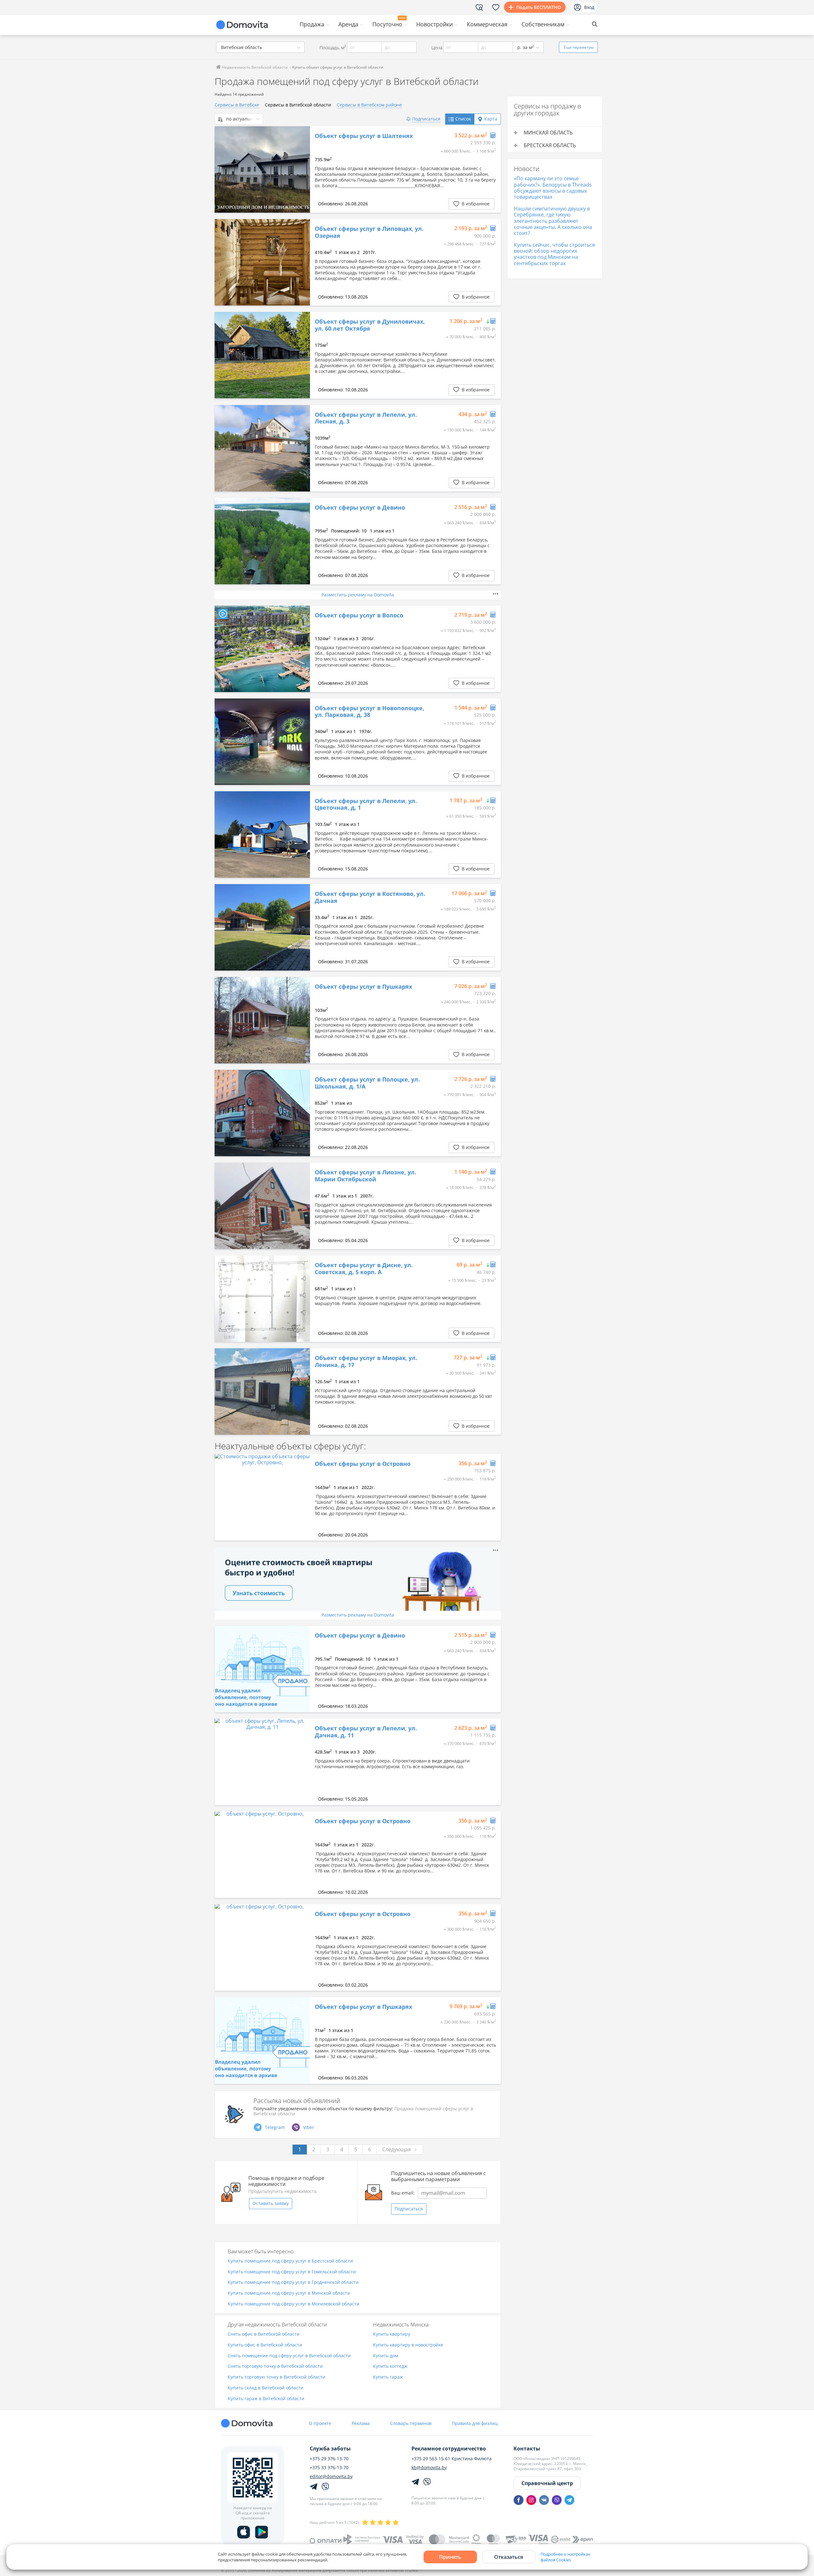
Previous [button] (223, 169)
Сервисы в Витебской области (298, 105)
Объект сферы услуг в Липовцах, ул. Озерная (369, 232)
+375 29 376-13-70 (329, 2459)
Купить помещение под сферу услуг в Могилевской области (293, 2304)
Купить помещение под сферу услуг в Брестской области (290, 2261)
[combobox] (260, 47)
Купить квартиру (392, 2334)
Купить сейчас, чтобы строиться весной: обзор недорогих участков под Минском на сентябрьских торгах (554, 254)
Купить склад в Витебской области (266, 2388)
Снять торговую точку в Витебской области (275, 2366)
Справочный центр (547, 2483)
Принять (450, 2557)
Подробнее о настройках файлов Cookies (565, 2557)
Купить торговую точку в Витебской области (276, 2377)
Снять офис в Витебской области (264, 2334)
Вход (589, 7)
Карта (491, 119)
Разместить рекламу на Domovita (358, 595)
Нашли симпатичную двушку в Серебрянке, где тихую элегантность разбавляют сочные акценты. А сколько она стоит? (553, 221)
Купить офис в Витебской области (265, 2345)
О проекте (320, 2423)
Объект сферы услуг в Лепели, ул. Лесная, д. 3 (366, 418)
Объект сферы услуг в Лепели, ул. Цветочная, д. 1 (366, 804)
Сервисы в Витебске (237, 105)
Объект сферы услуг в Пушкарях (363, 987)
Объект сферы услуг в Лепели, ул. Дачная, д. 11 (366, 1732)
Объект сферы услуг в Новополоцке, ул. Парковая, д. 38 (369, 712)
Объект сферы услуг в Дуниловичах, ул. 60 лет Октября (370, 325)
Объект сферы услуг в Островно (363, 1464)
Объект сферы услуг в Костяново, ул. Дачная (370, 897)
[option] (262, 169)
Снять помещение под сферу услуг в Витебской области (289, 2356)
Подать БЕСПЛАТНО (539, 7)
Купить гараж (388, 2377)
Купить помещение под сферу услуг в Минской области (289, 2293)
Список (463, 119)
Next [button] (302, 169)
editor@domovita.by (331, 2476)
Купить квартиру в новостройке (408, 2345)
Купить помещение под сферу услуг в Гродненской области (293, 2282)
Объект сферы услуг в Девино (360, 508)
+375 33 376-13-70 (329, 2468)
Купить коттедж (390, 2366)
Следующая (397, 2149)
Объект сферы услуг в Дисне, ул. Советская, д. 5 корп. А (364, 1269)
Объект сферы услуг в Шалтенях (364, 136)
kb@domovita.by (429, 2468)
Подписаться (409, 2209)
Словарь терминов (411, 2423)
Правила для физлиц (475, 2423)
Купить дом (386, 2356)
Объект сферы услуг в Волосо (359, 615)
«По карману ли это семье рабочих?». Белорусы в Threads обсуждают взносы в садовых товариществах (553, 188)
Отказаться (509, 2557)
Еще (579, 47)
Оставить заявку (271, 2203)
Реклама (361, 2423)
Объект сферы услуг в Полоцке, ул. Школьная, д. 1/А (367, 1083)
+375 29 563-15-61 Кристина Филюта (452, 2459)
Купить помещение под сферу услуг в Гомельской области (292, 2272)
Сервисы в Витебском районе (369, 105)
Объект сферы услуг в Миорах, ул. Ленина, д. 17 (366, 1361)
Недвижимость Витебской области (254, 67)
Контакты (527, 2449)
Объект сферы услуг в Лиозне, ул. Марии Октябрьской (366, 1176)
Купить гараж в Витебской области (266, 2399)
